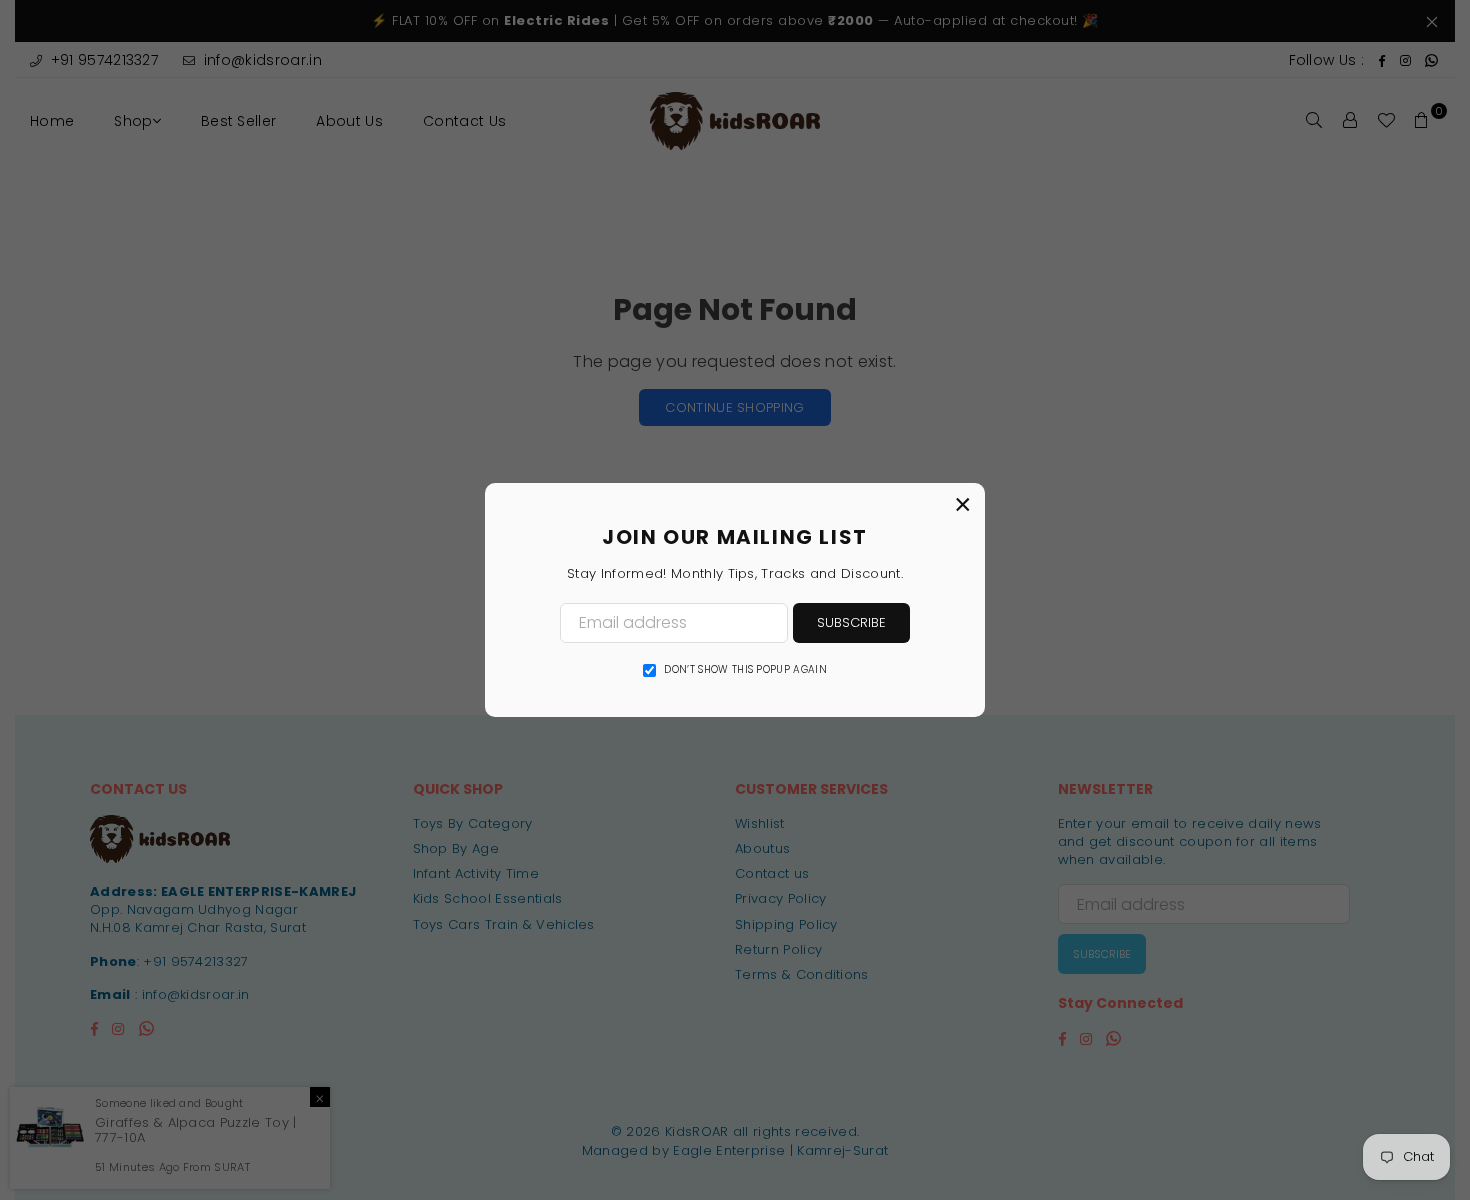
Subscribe (851, 622)
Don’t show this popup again (745, 670)
